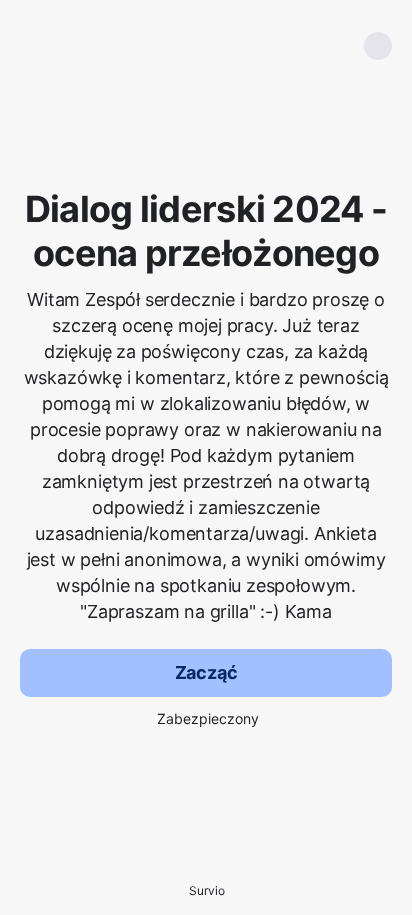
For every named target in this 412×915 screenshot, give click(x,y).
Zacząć (206, 672)
